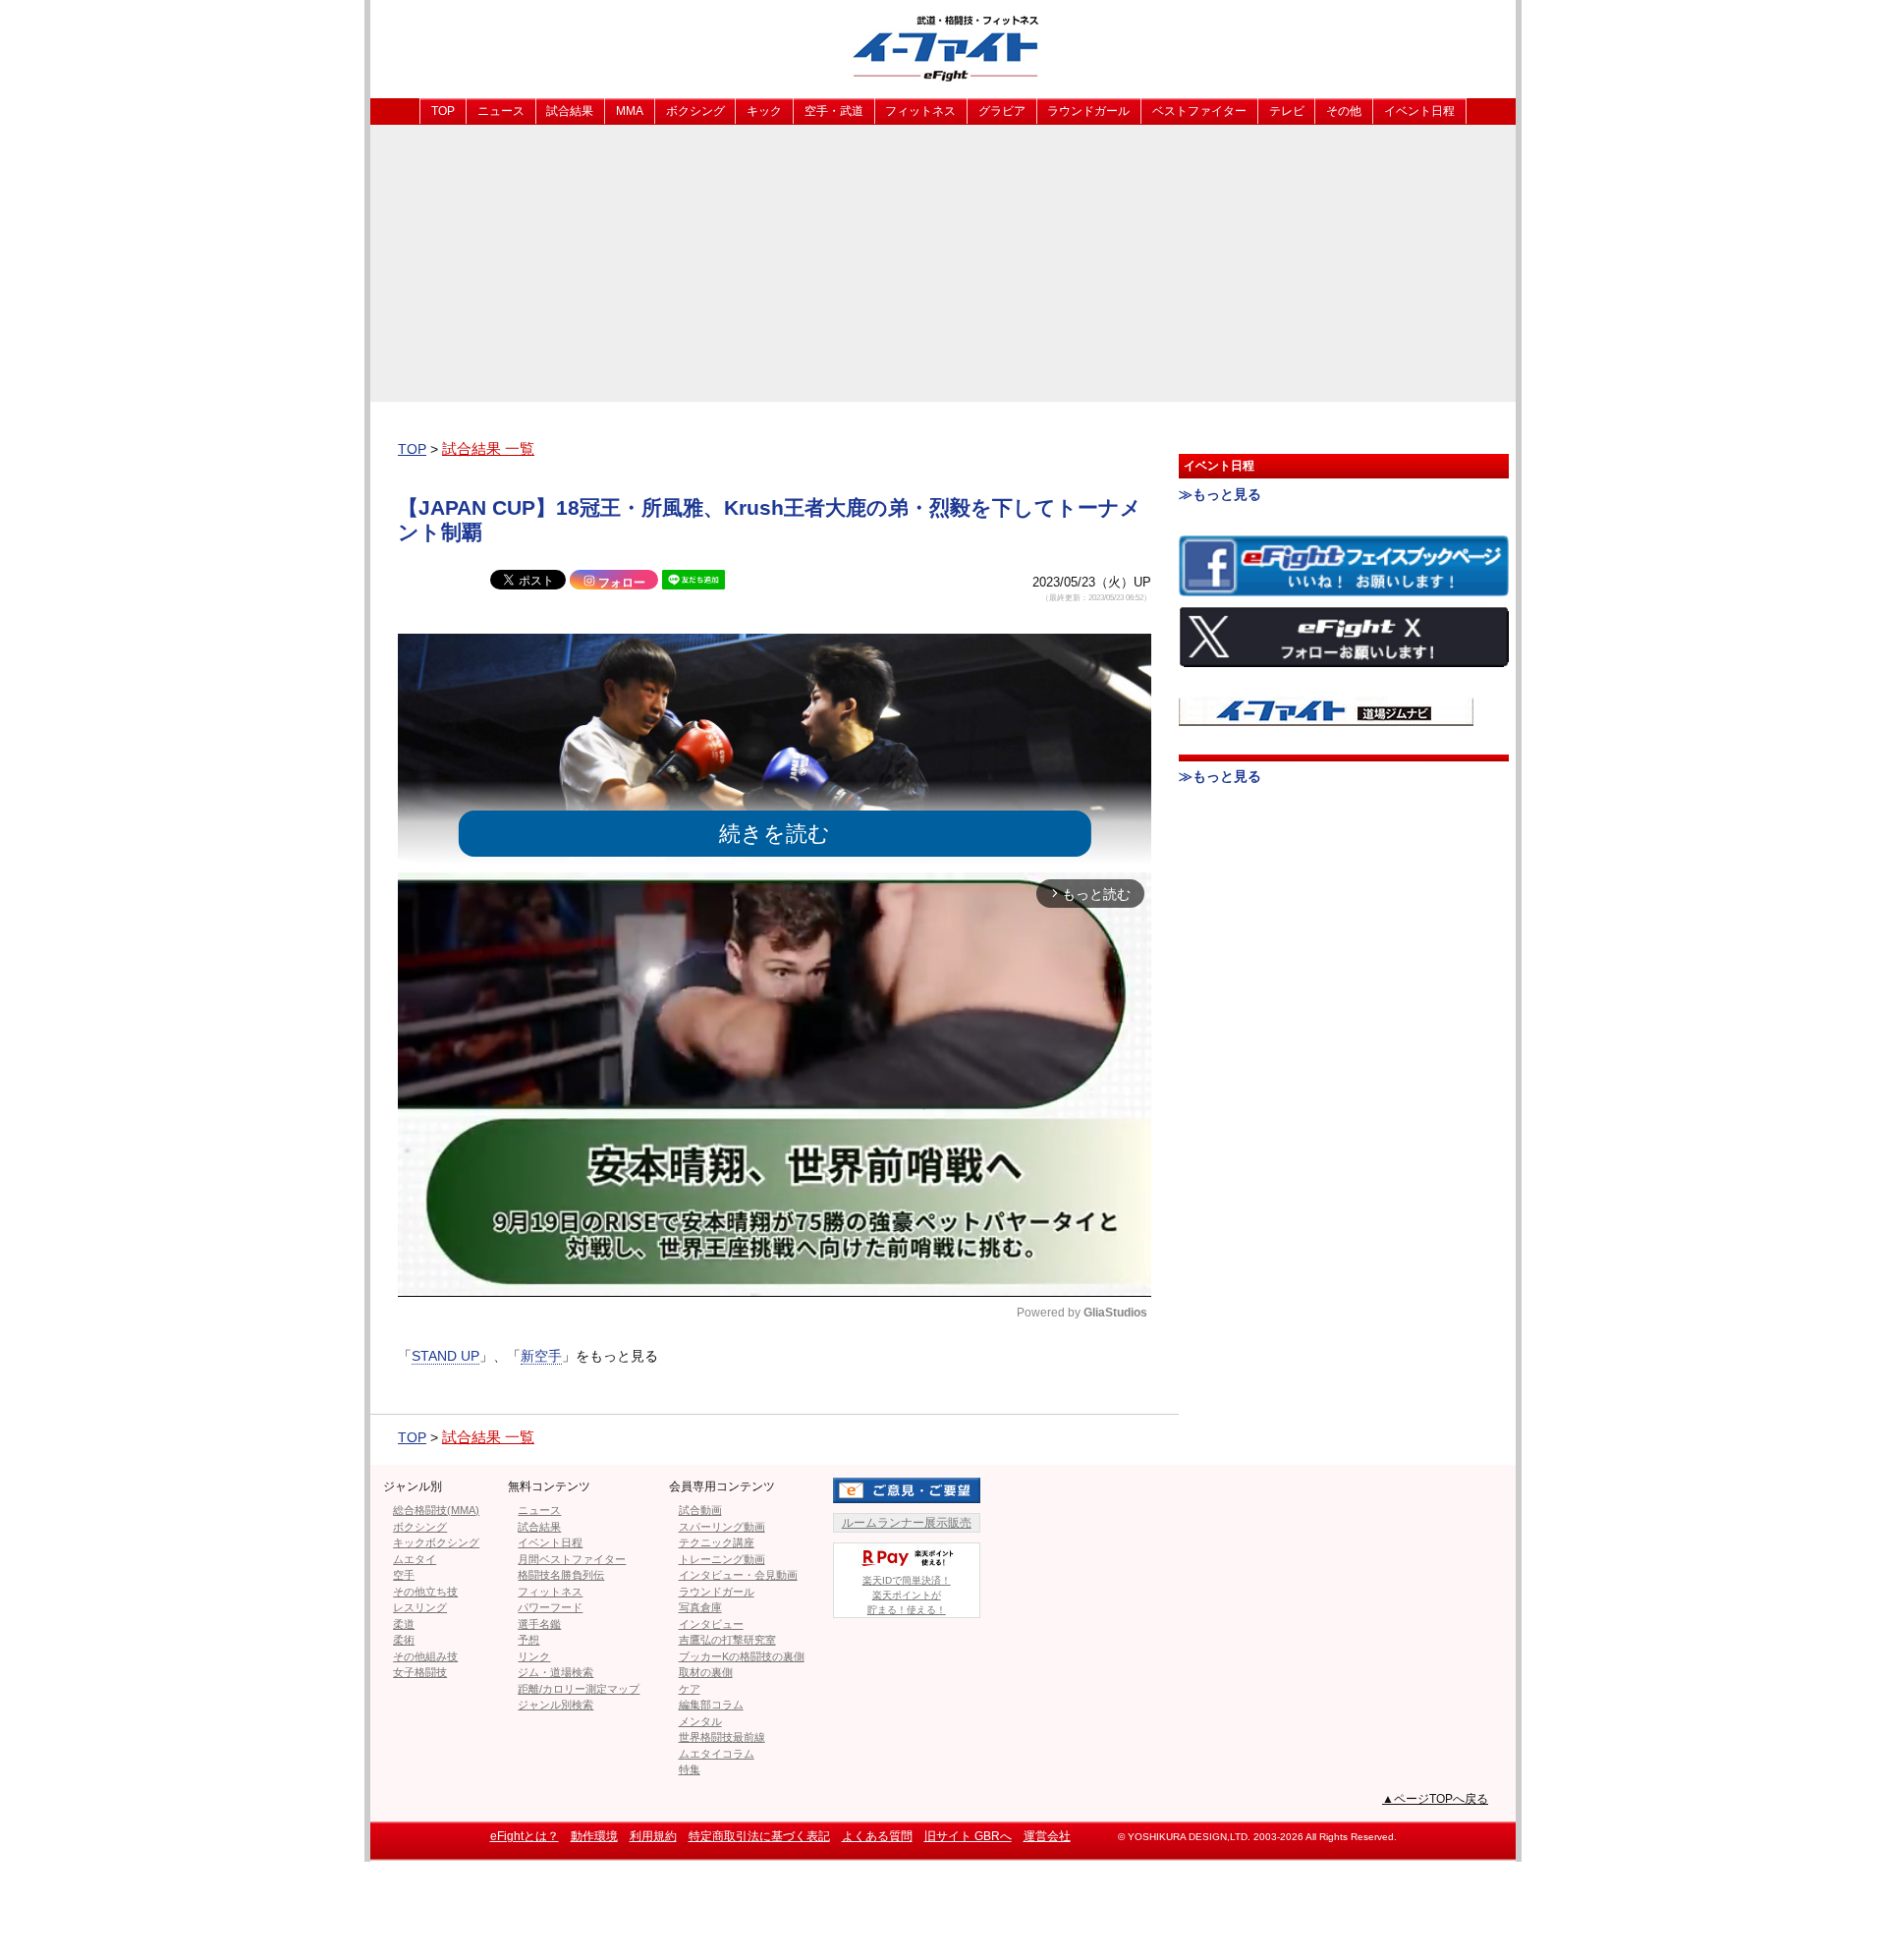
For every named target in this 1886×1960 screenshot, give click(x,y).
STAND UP (445, 1356)
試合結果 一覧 (488, 448)
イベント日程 (1419, 111)
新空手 (541, 1356)
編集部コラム (711, 1705)
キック (764, 111)
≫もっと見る (1220, 494)
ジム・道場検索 (555, 1672)
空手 (404, 1575)
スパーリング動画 (722, 1527)
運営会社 (1047, 1836)
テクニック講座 (717, 1542)
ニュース (501, 111)
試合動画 (700, 1510)
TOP (443, 111)
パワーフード (550, 1607)
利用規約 (653, 1836)
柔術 (404, 1640)
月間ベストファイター (572, 1559)
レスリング (420, 1607)
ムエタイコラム (717, 1754)
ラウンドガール (1088, 111)
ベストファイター (1199, 111)
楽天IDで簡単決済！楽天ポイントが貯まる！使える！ (907, 1595)
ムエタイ (415, 1559)
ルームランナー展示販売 (907, 1523)
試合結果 (570, 111)
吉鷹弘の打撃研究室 (727, 1640)
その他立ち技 (425, 1592)
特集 (690, 1769)
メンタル (700, 1721)
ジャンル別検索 (555, 1705)
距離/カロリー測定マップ (579, 1689)
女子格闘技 (420, 1672)
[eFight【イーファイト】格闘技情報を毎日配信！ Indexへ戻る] (943, 48)
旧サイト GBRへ (968, 1836)
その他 (1344, 111)
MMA (630, 111)
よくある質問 (877, 1836)
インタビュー (711, 1624)
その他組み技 (425, 1656)
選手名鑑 (539, 1624)
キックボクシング (436, 1542)
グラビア (1002, 111)
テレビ (1287, 111)
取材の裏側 (706, 1672)
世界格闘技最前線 (722, 1737)
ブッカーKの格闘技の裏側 (742, 1656)
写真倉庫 (700, 1607)
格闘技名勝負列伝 (561, 1575)
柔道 (404, 1624)
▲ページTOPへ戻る (1435, 1799)
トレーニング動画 (722, 1559)
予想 (528, 1640)
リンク (534, 1656)
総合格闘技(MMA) (436, 1510)
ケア (690, 1689)
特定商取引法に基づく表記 (759, 1836)
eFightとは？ (525, 1836)
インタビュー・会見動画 (738, 1575)
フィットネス (920, 111)
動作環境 (594, 1836)
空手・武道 (834, 111)
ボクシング (695, 111)
